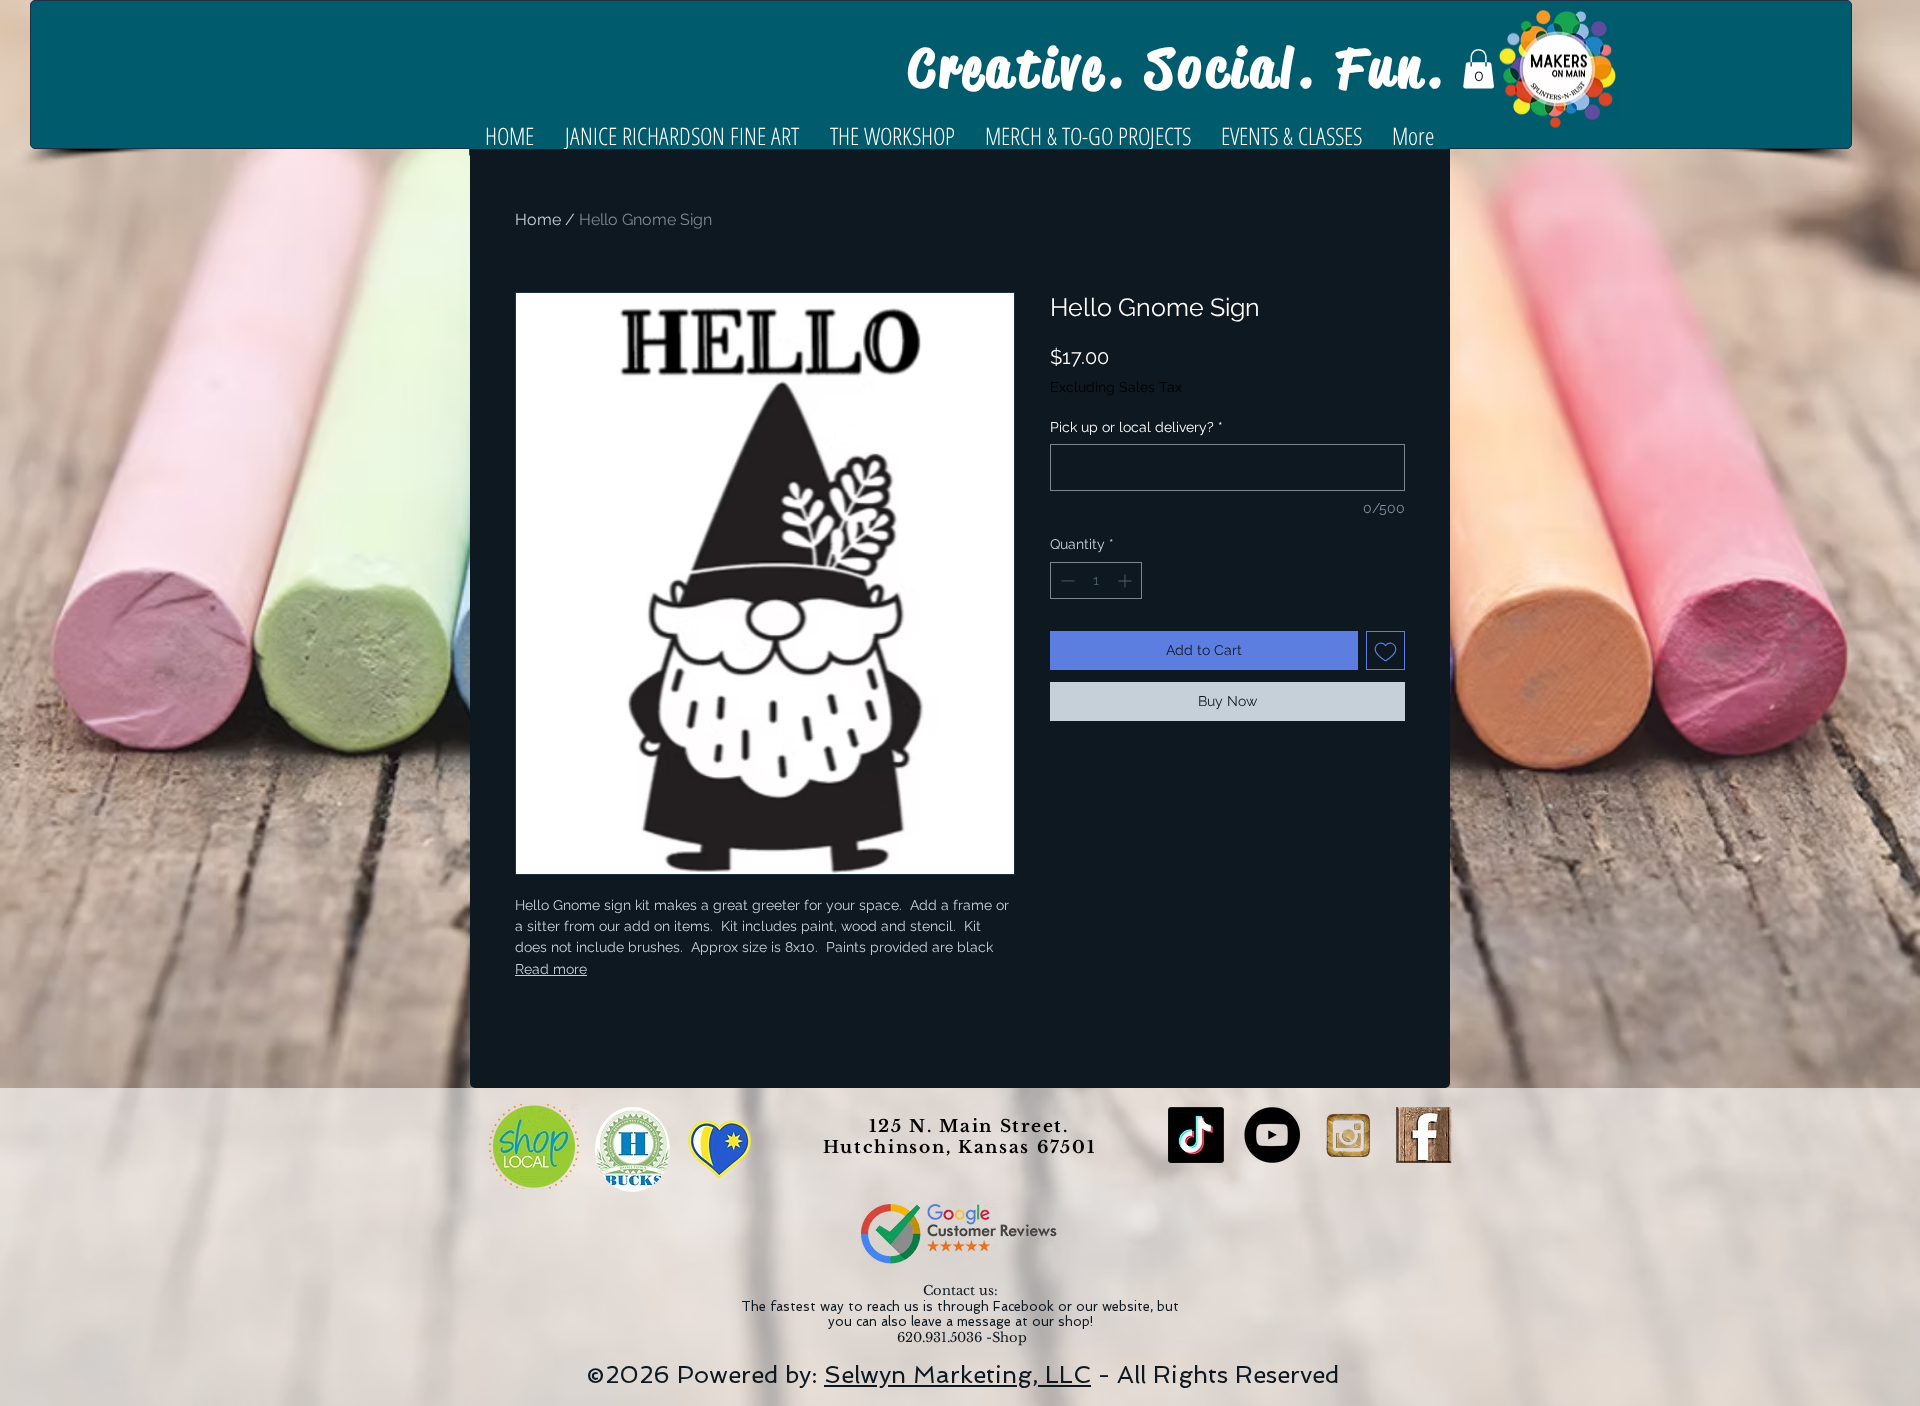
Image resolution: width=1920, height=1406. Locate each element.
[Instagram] (1348, 1135)
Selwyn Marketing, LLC (957, 1374)
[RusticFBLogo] (1424, 1135)
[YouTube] (1272, 1135)
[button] (1478, 68)
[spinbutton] (1096, 580)
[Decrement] (1065, 580)
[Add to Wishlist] (1385, 650)
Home (538, 219)
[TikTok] (1196, 1135)
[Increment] (1126, 580)
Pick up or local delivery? (1136, 427)
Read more (551, 969)
